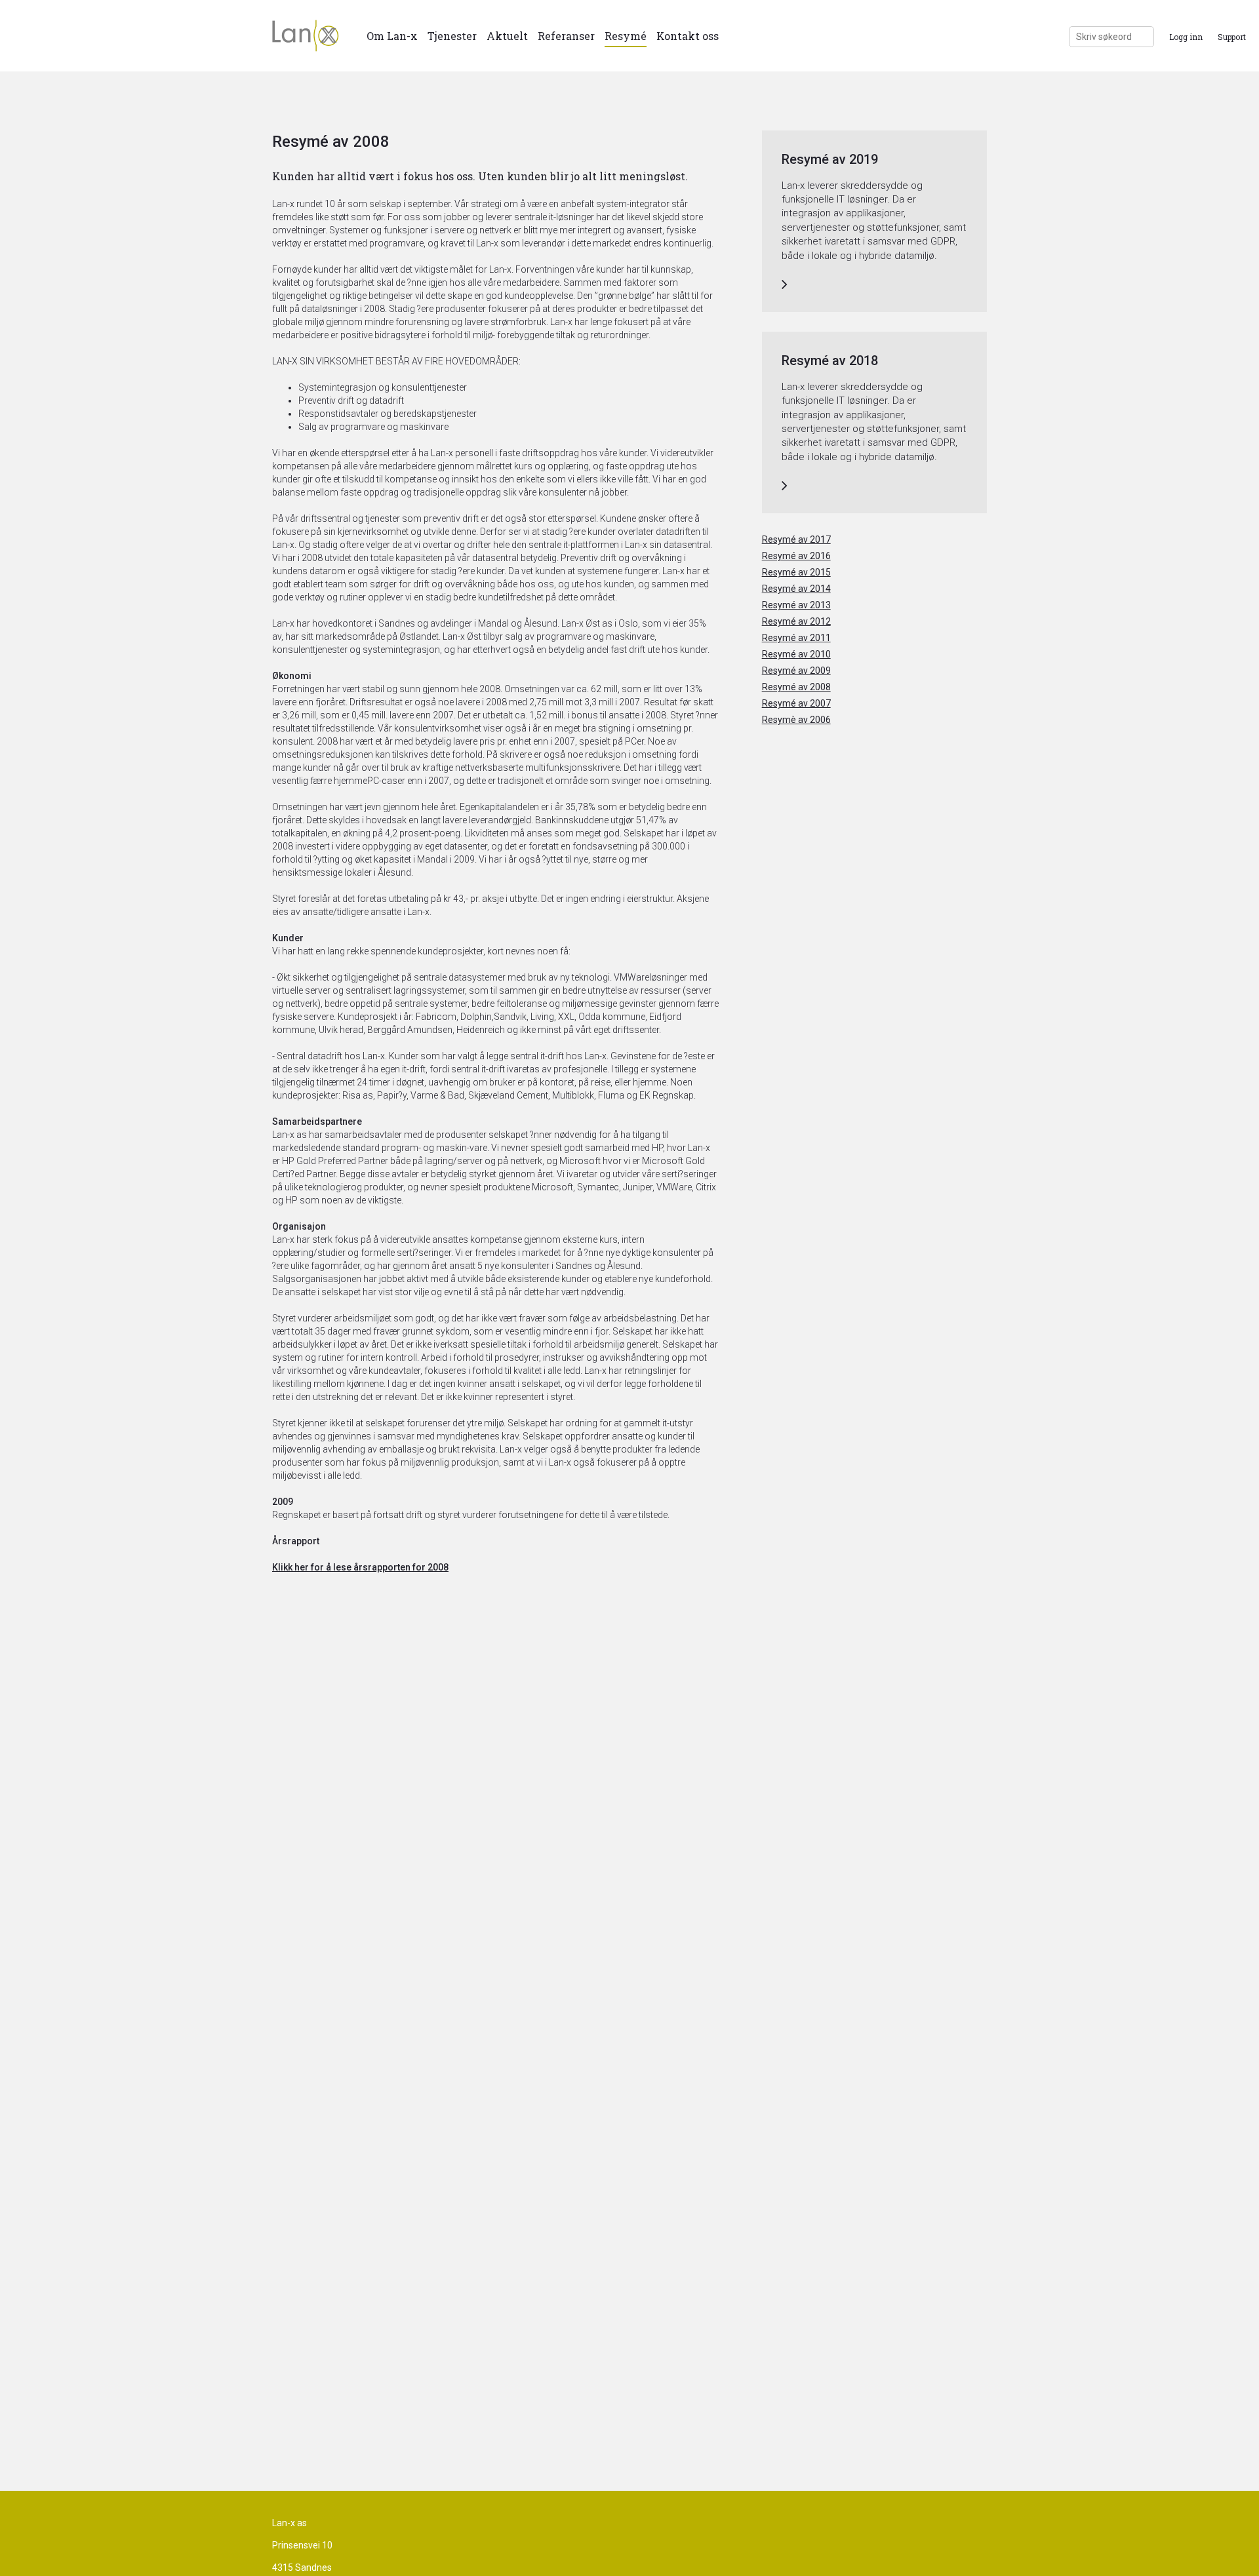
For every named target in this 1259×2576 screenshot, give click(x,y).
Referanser (566, 36)
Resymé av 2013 (796, 605)
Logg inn (1186, 37)
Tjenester (452, 36)
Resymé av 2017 (796, 539)
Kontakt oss (688, 36)
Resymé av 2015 (796, 572)
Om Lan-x (392, 36)
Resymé (626, 36)
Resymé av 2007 (796, 703)
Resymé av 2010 (796, 654)
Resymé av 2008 (796, 687)
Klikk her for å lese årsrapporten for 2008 (360, 1567)
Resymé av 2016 (796, 556)
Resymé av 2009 (796, 671)
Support (1232, 37)
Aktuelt (507, 36)
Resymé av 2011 (796, 638)
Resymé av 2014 (796, 589)
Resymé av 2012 (796, 621)
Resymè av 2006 (796, 720)
